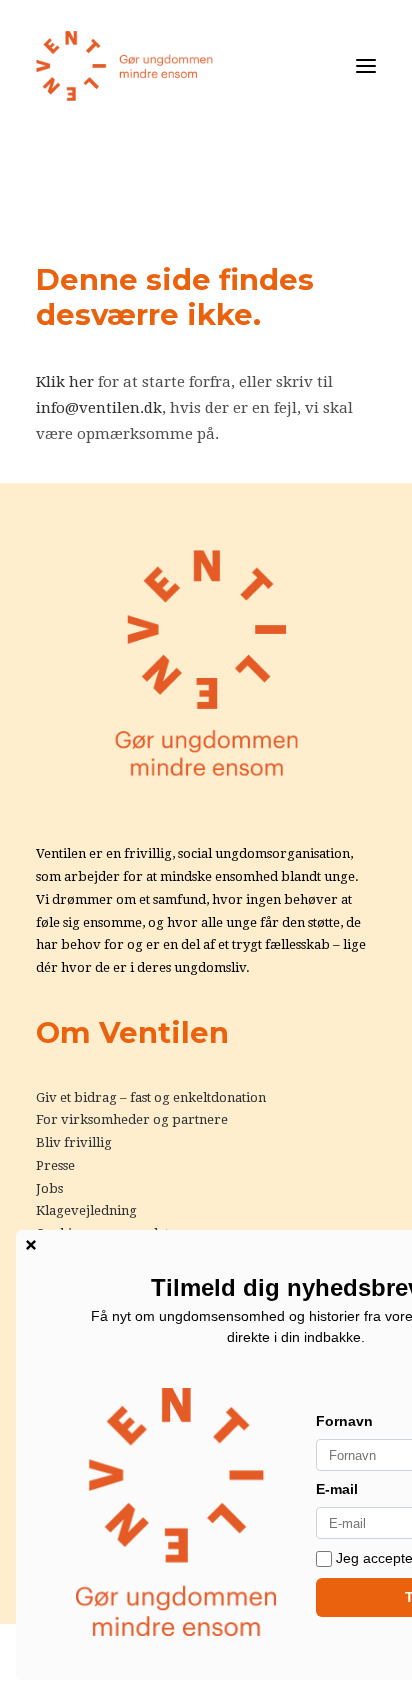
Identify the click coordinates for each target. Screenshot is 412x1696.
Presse (55, 1165)
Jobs (49, 1188)
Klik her (65, 382)
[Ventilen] (125, 66)
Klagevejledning (86, 1210)
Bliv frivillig (74, 1142)
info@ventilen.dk (99, 408)
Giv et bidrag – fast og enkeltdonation (151, 1097)
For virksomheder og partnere (132, 1119)
